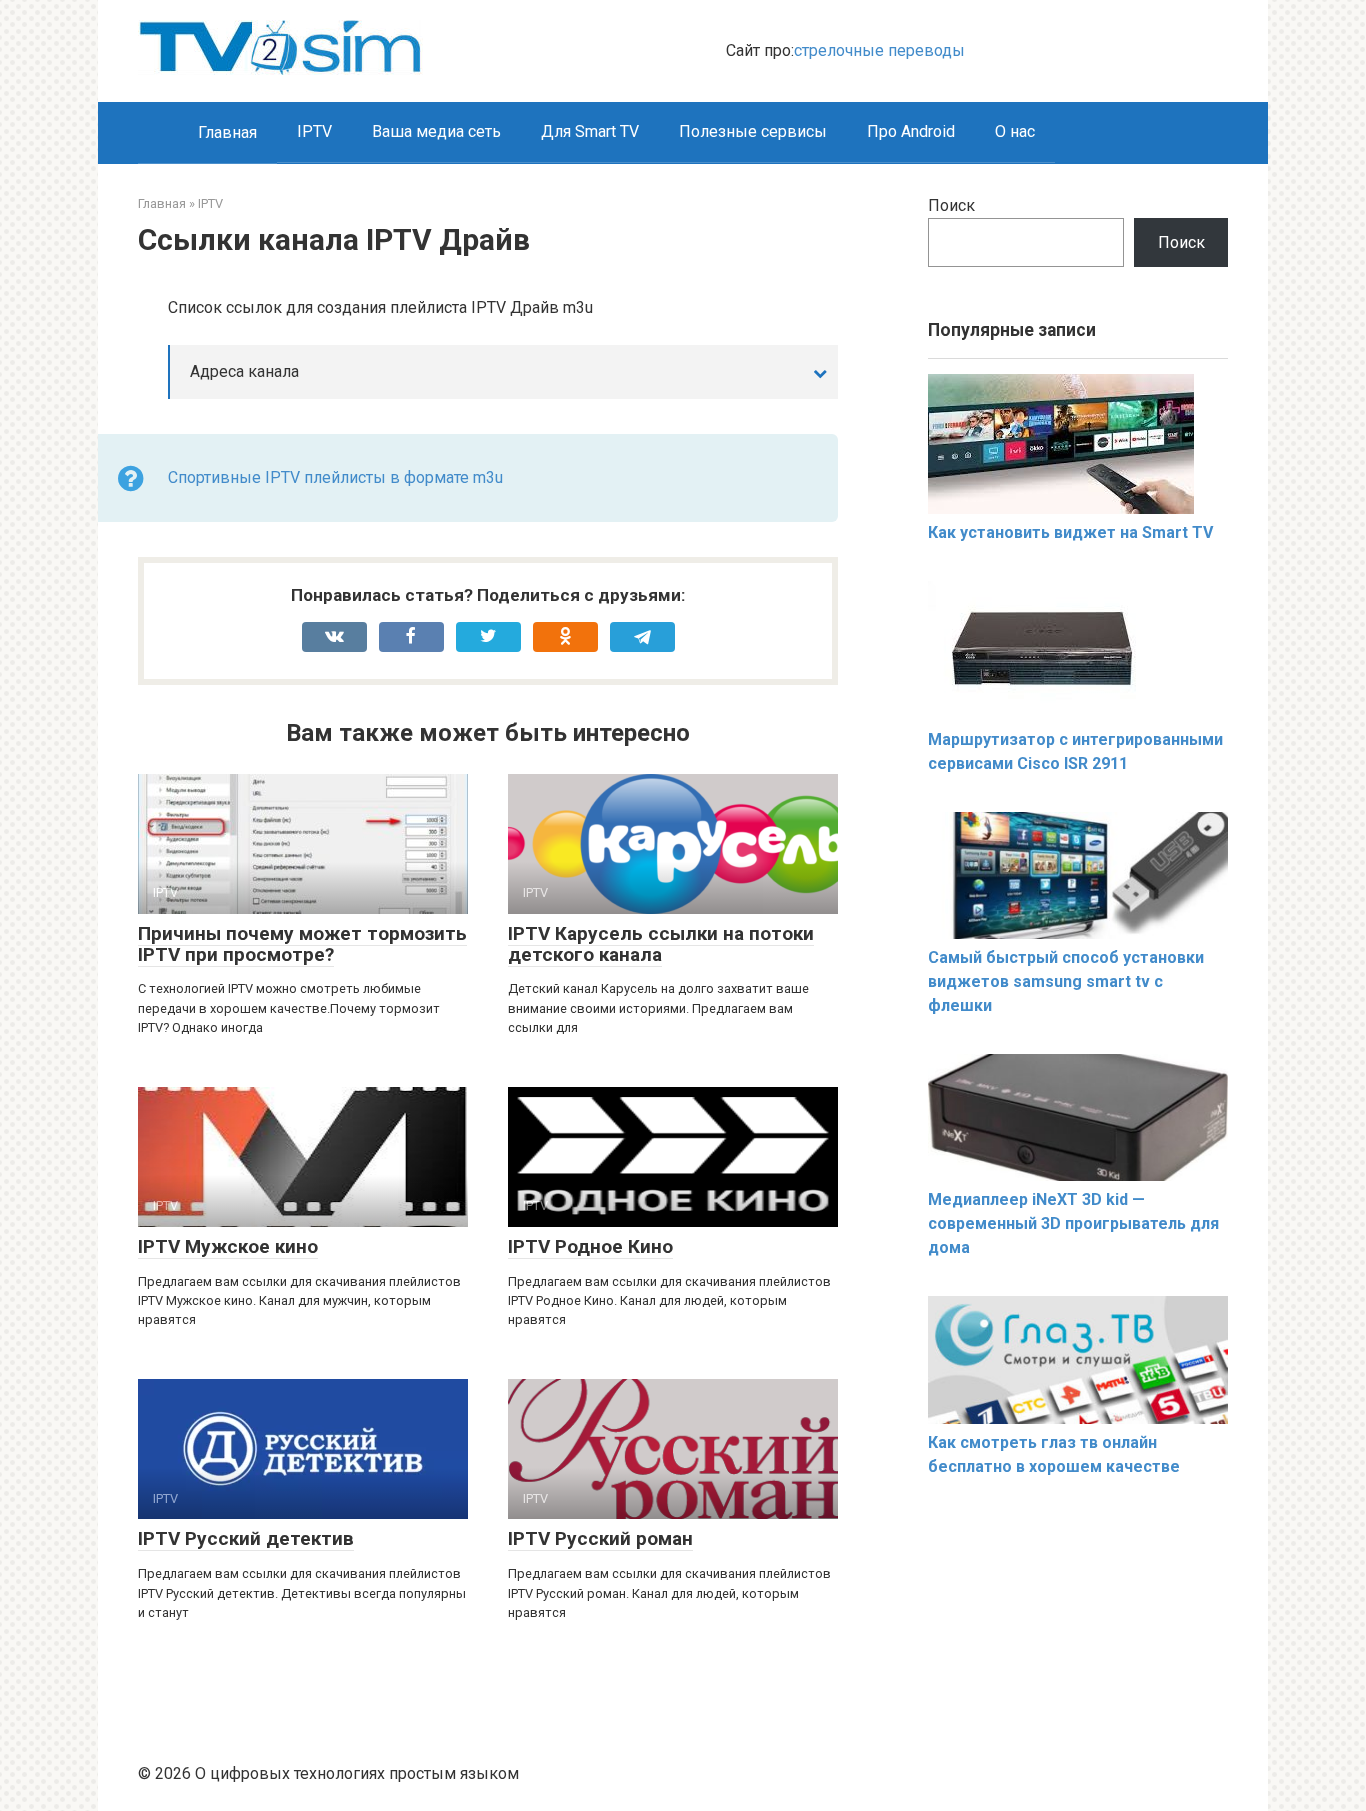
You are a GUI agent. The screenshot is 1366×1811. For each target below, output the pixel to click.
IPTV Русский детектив (246, 1538)
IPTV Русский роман (600, 1538)
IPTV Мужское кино (228, 1246)
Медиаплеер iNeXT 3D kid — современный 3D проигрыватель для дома (1073, 1223)
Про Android (911, 131)
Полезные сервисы (753, 131)
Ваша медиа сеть (436, 131)
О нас (1015, 131)
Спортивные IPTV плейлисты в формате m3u (335, 477)
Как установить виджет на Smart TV (1070, 532)
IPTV (314, 131)
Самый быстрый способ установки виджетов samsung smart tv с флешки (1066, 981)
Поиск (951, 205)
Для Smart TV (590, 131)
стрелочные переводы (879, 50)
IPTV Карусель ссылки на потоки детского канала (661, 944)
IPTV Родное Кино (590, 1246)
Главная (227, 132)
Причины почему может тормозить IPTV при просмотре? (302, 944)
